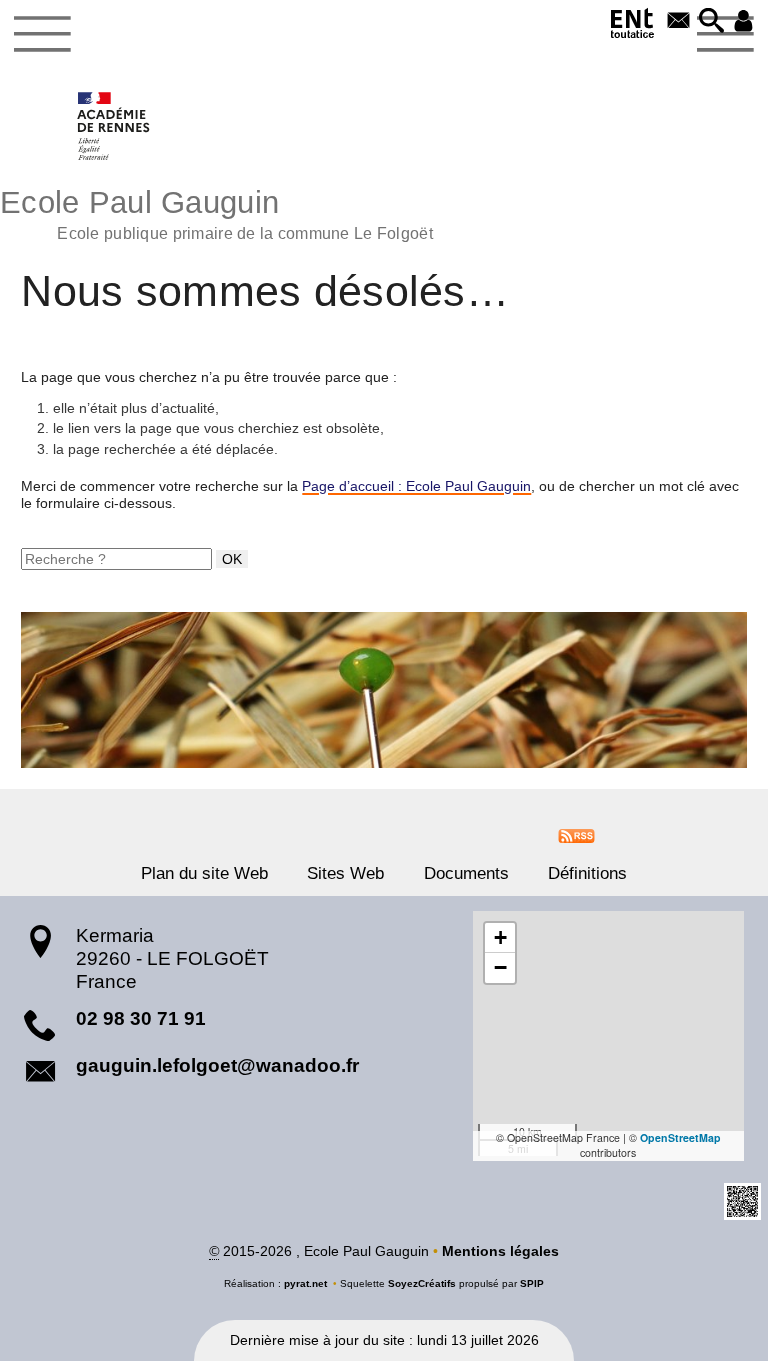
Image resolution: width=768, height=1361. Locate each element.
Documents (466, 873)
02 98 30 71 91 (141, 1018)
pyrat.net (305, 1283)
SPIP (532, 1283)
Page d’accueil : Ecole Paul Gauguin (416, 486)
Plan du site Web (204, 873)
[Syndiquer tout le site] (576, 835)
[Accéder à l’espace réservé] (743, 22)
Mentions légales (500, 1251)
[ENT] (633, 26)
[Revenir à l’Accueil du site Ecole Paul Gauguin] (114, 126)
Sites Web (345, 873)
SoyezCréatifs (422, 1283)
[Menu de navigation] (42, 34)
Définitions (587, 873)
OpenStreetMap (680, 1137)
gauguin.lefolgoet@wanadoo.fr (217, 1065)
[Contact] (678, 22)
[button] (711, 22)
